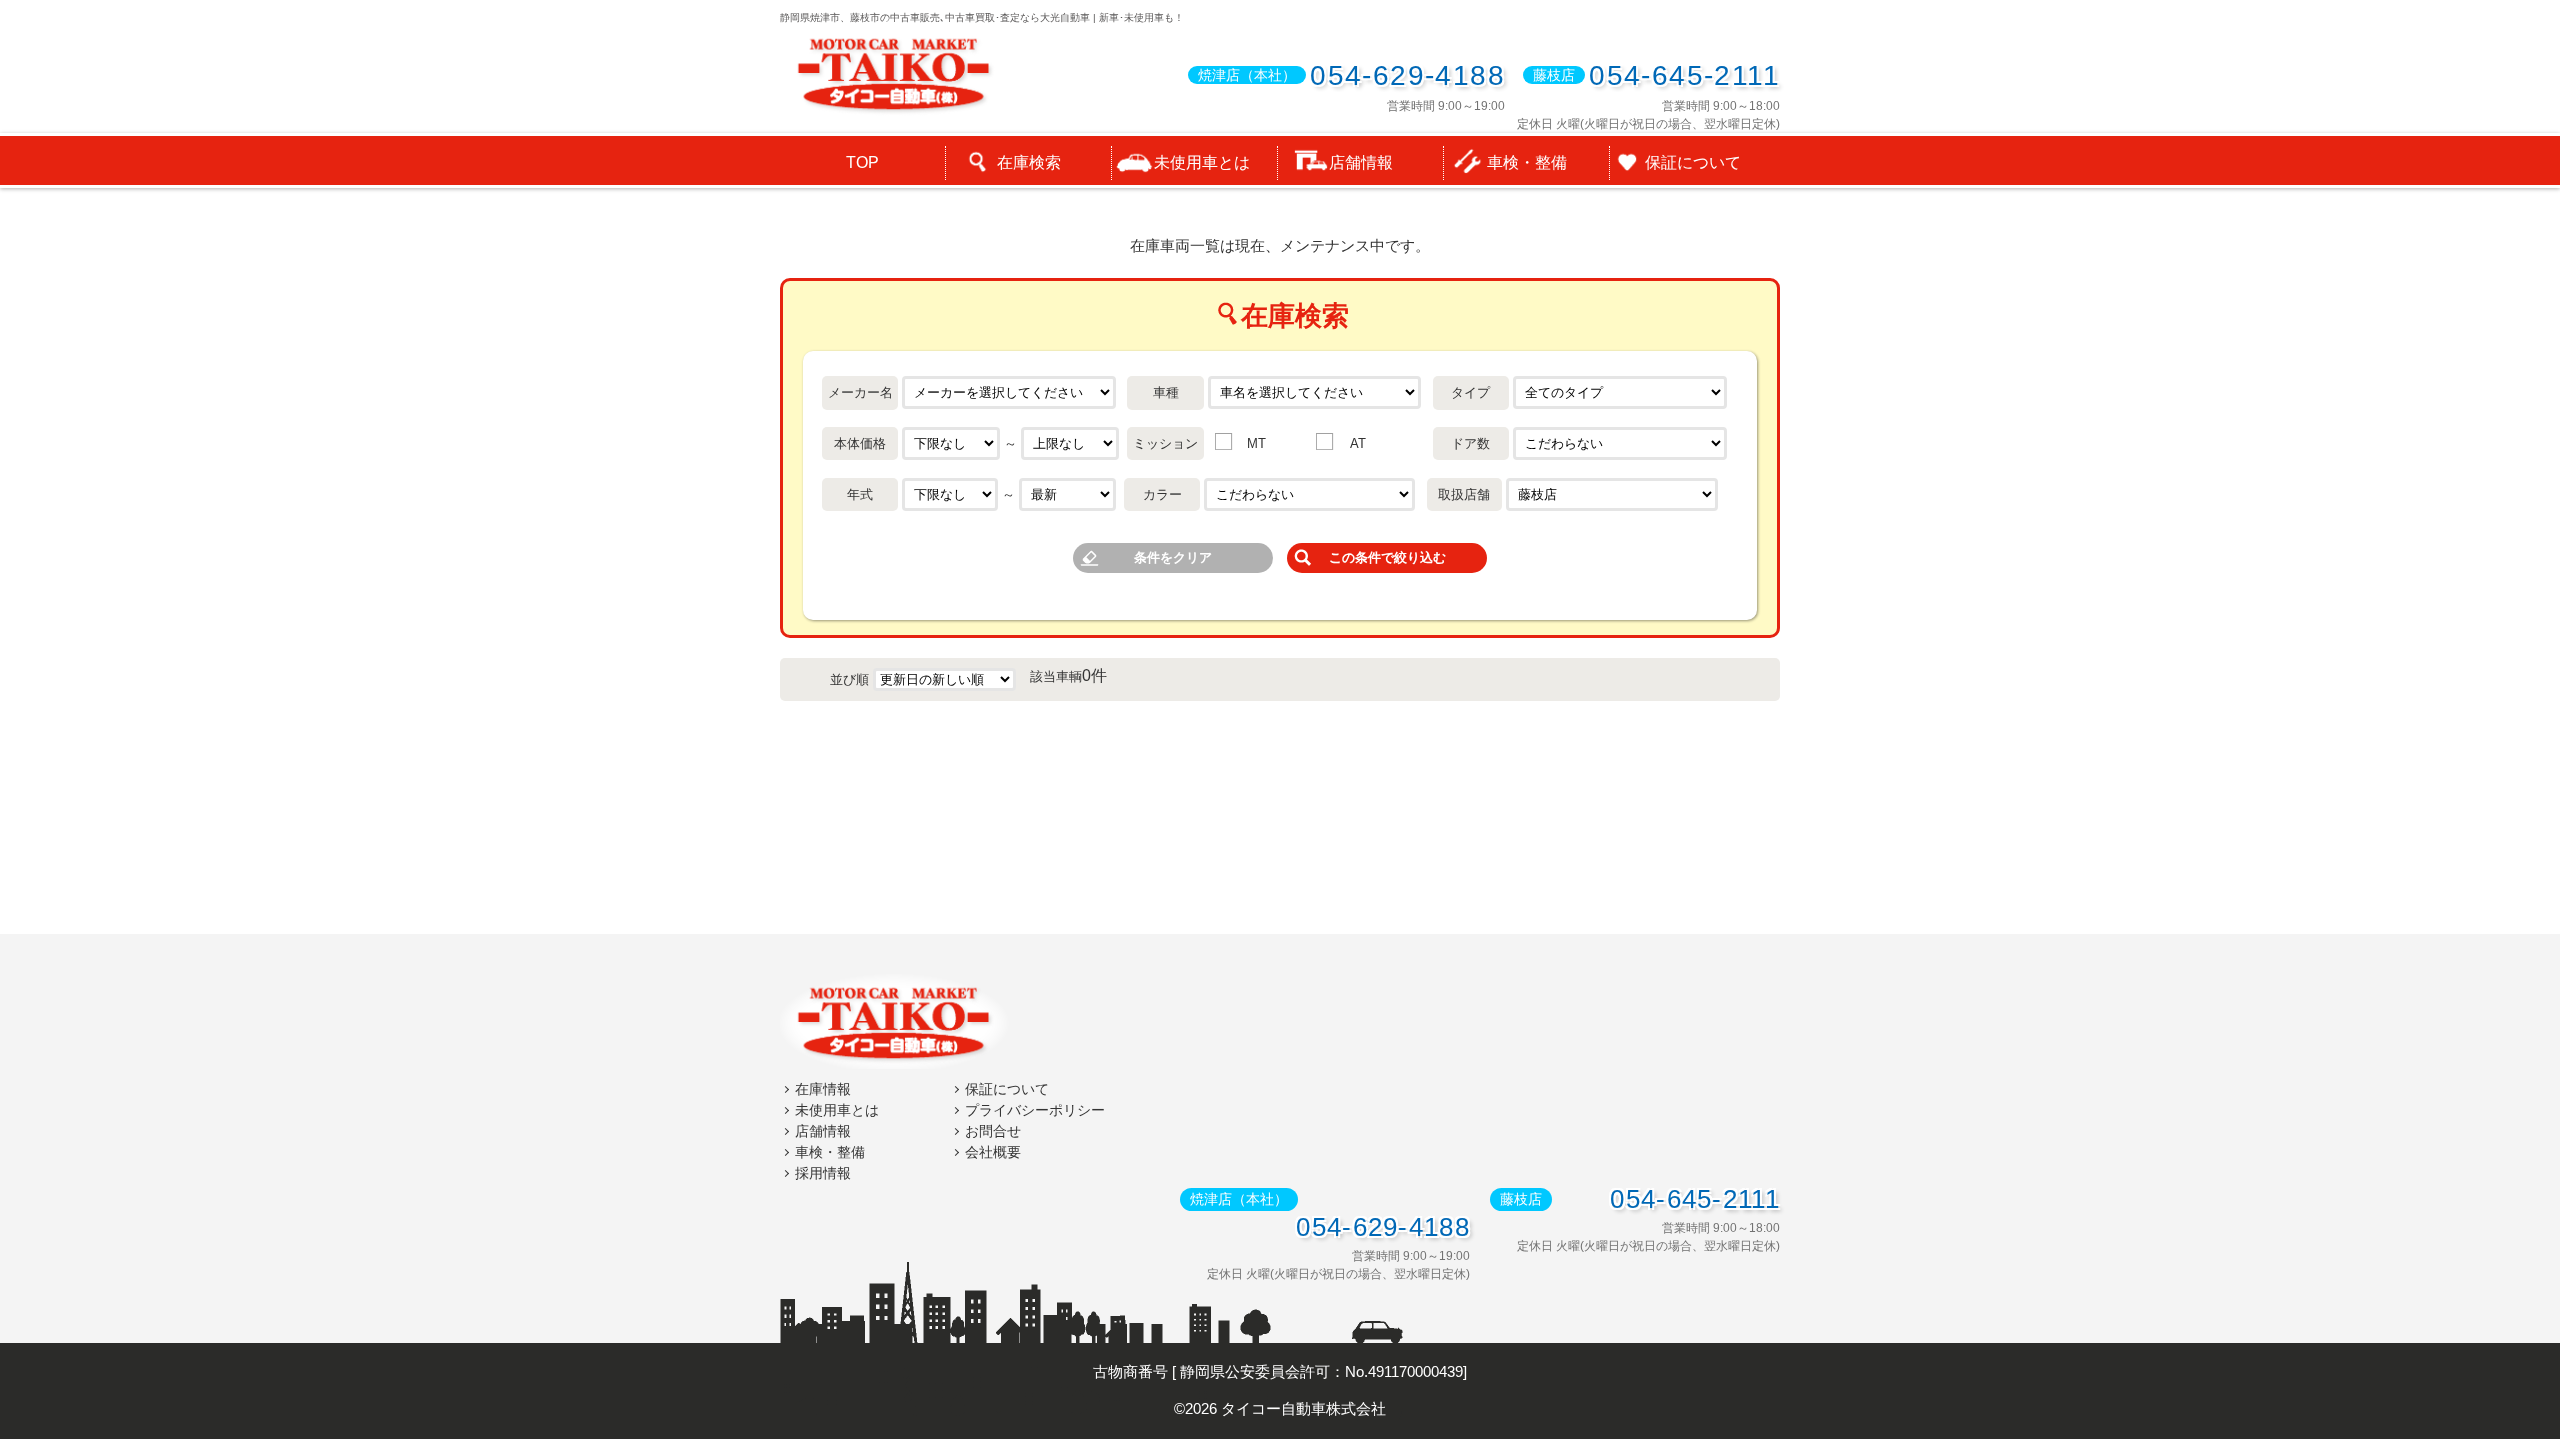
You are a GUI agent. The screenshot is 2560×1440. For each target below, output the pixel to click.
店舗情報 (823, 1131)
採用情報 (823, 1173)
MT (1256, 443)
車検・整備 (830, 1152)
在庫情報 (823, 1089)
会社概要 (993, 1152)
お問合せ (993, 1131)
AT (1358, 443)
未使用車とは (837, 1110)
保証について (1007, 1089)
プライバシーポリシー (1035, 1110)
